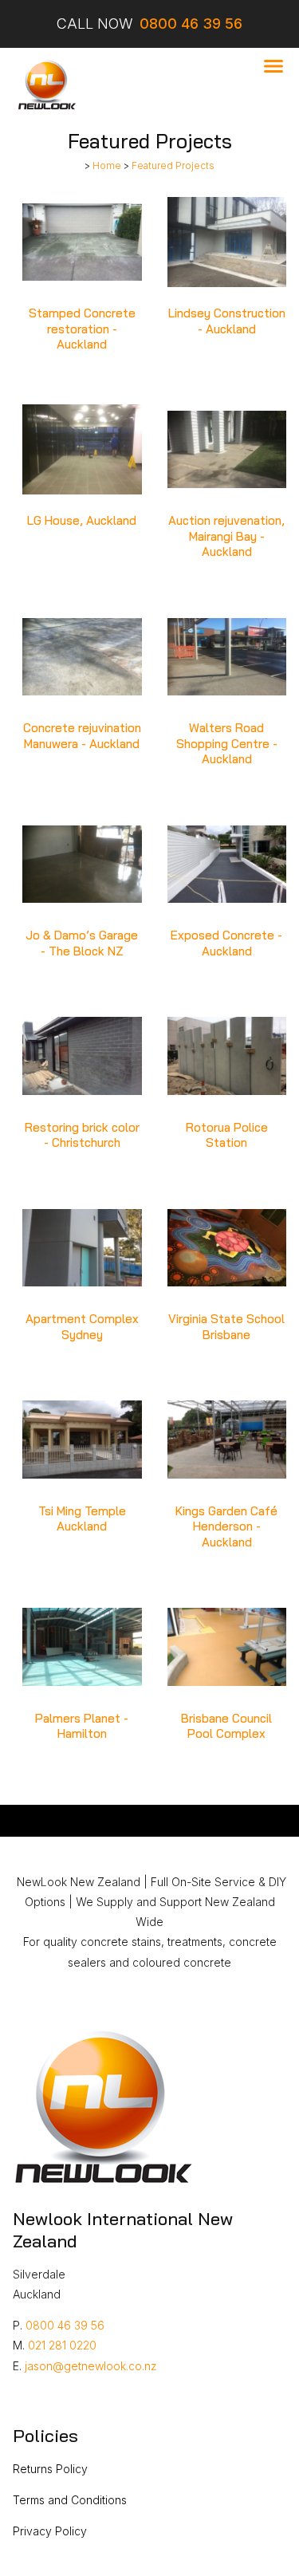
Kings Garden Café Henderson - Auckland (226, 1526)
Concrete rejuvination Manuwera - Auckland (82, 736)
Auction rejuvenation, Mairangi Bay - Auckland (226, 536)
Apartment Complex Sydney (82, 1327)
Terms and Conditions (70, 2500)
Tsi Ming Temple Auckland (82, 1519)
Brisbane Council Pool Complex (226, 1726)
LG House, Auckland (82, 520)
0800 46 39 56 (65, 2325)
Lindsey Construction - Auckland (227, 321)
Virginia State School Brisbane (226, 1327)
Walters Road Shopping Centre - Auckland (227, 743)
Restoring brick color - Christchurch (82, 1135)
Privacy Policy (50, 2531)
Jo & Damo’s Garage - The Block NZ (82, 943)
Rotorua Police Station (227, 1135)
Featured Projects (173, 166)
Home (107, 166)
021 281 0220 (62, 2345)
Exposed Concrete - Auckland (226, 943)
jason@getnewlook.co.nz (91, 2366)
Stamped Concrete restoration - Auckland (82, 329)
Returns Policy (50, 2469)
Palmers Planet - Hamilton (82, 1726)
